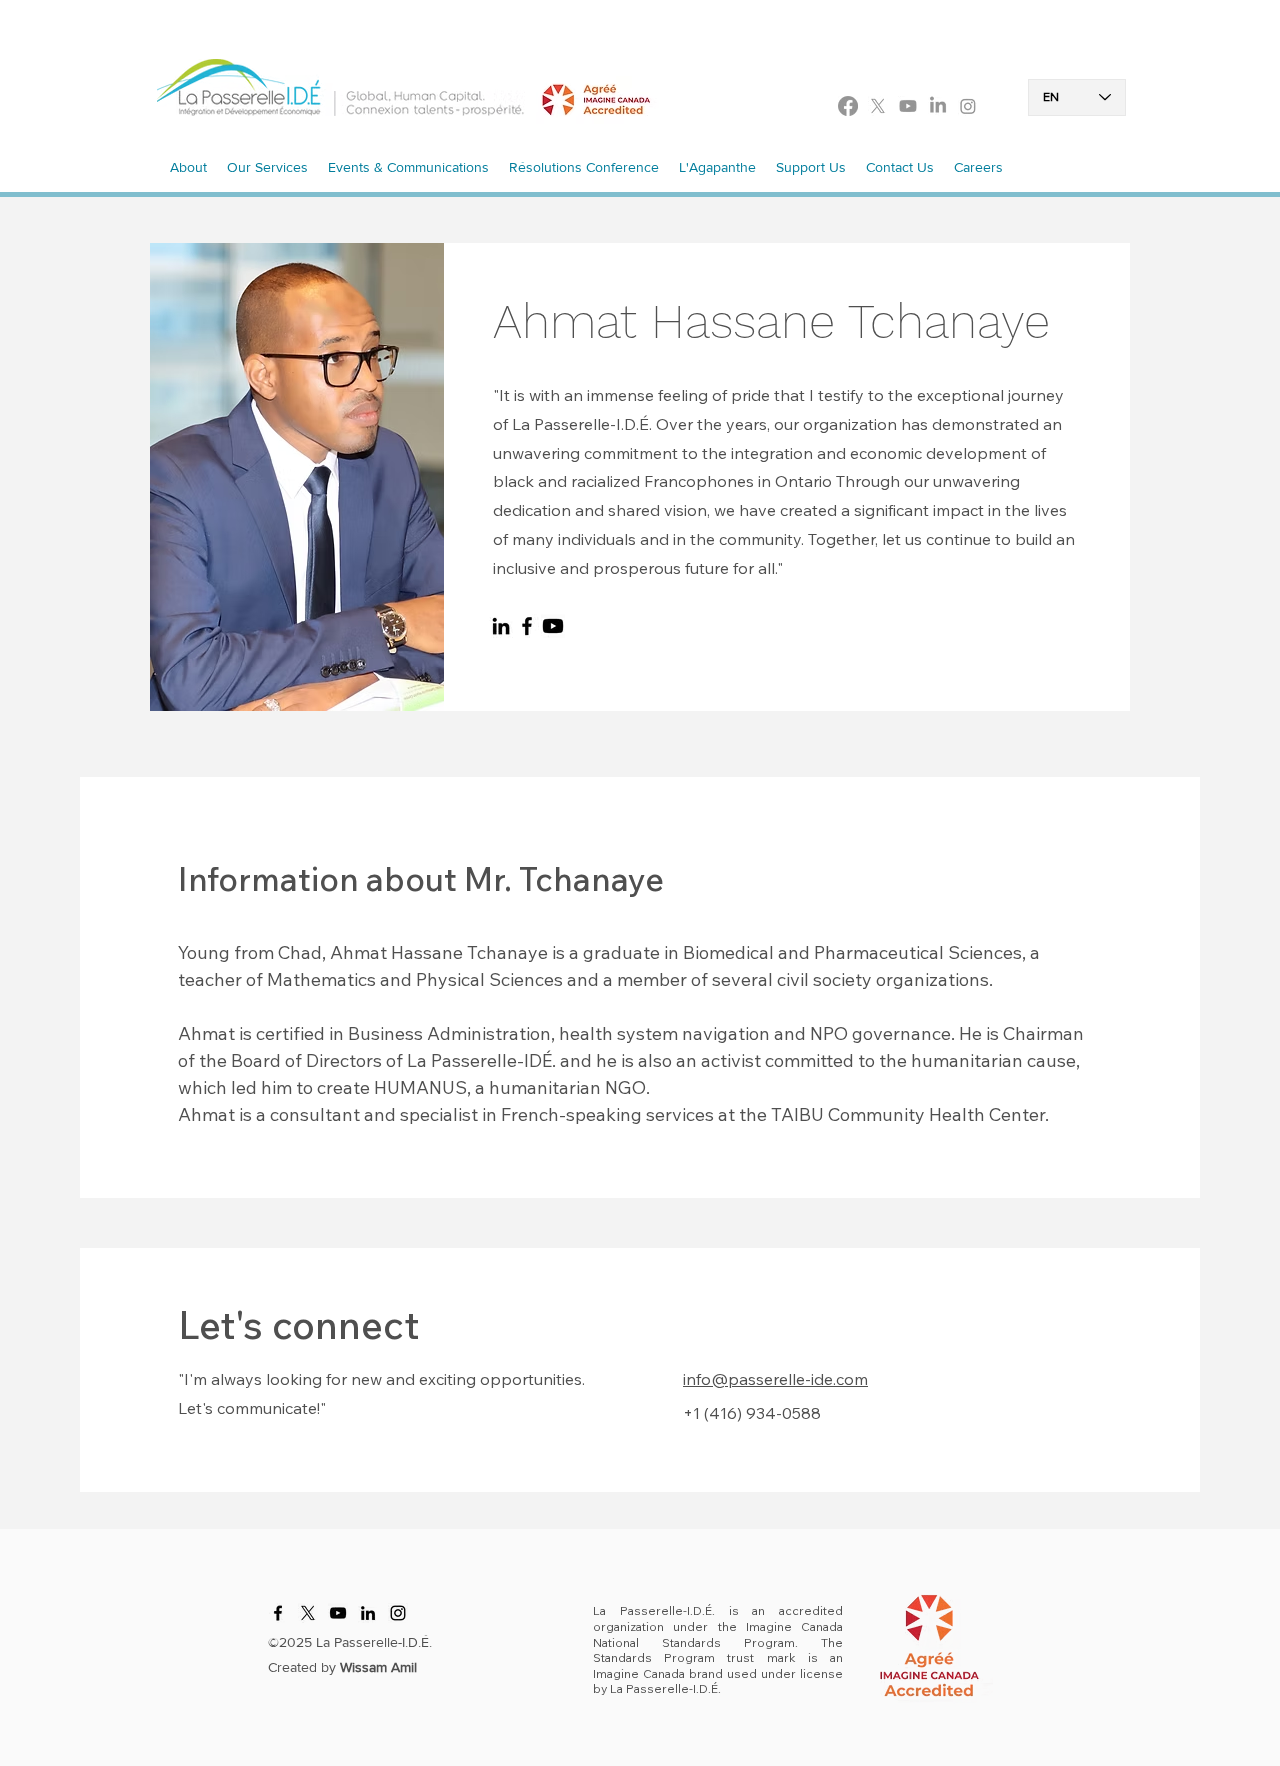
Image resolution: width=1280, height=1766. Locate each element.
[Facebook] (527, 626)
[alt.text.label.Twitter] (878, 106)
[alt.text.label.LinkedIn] (938, 106)
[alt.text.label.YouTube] (908, 106)
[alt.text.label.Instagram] (968, 106)
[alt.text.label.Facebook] (848, 106)
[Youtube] (553, 626)
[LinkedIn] (501, 626)
